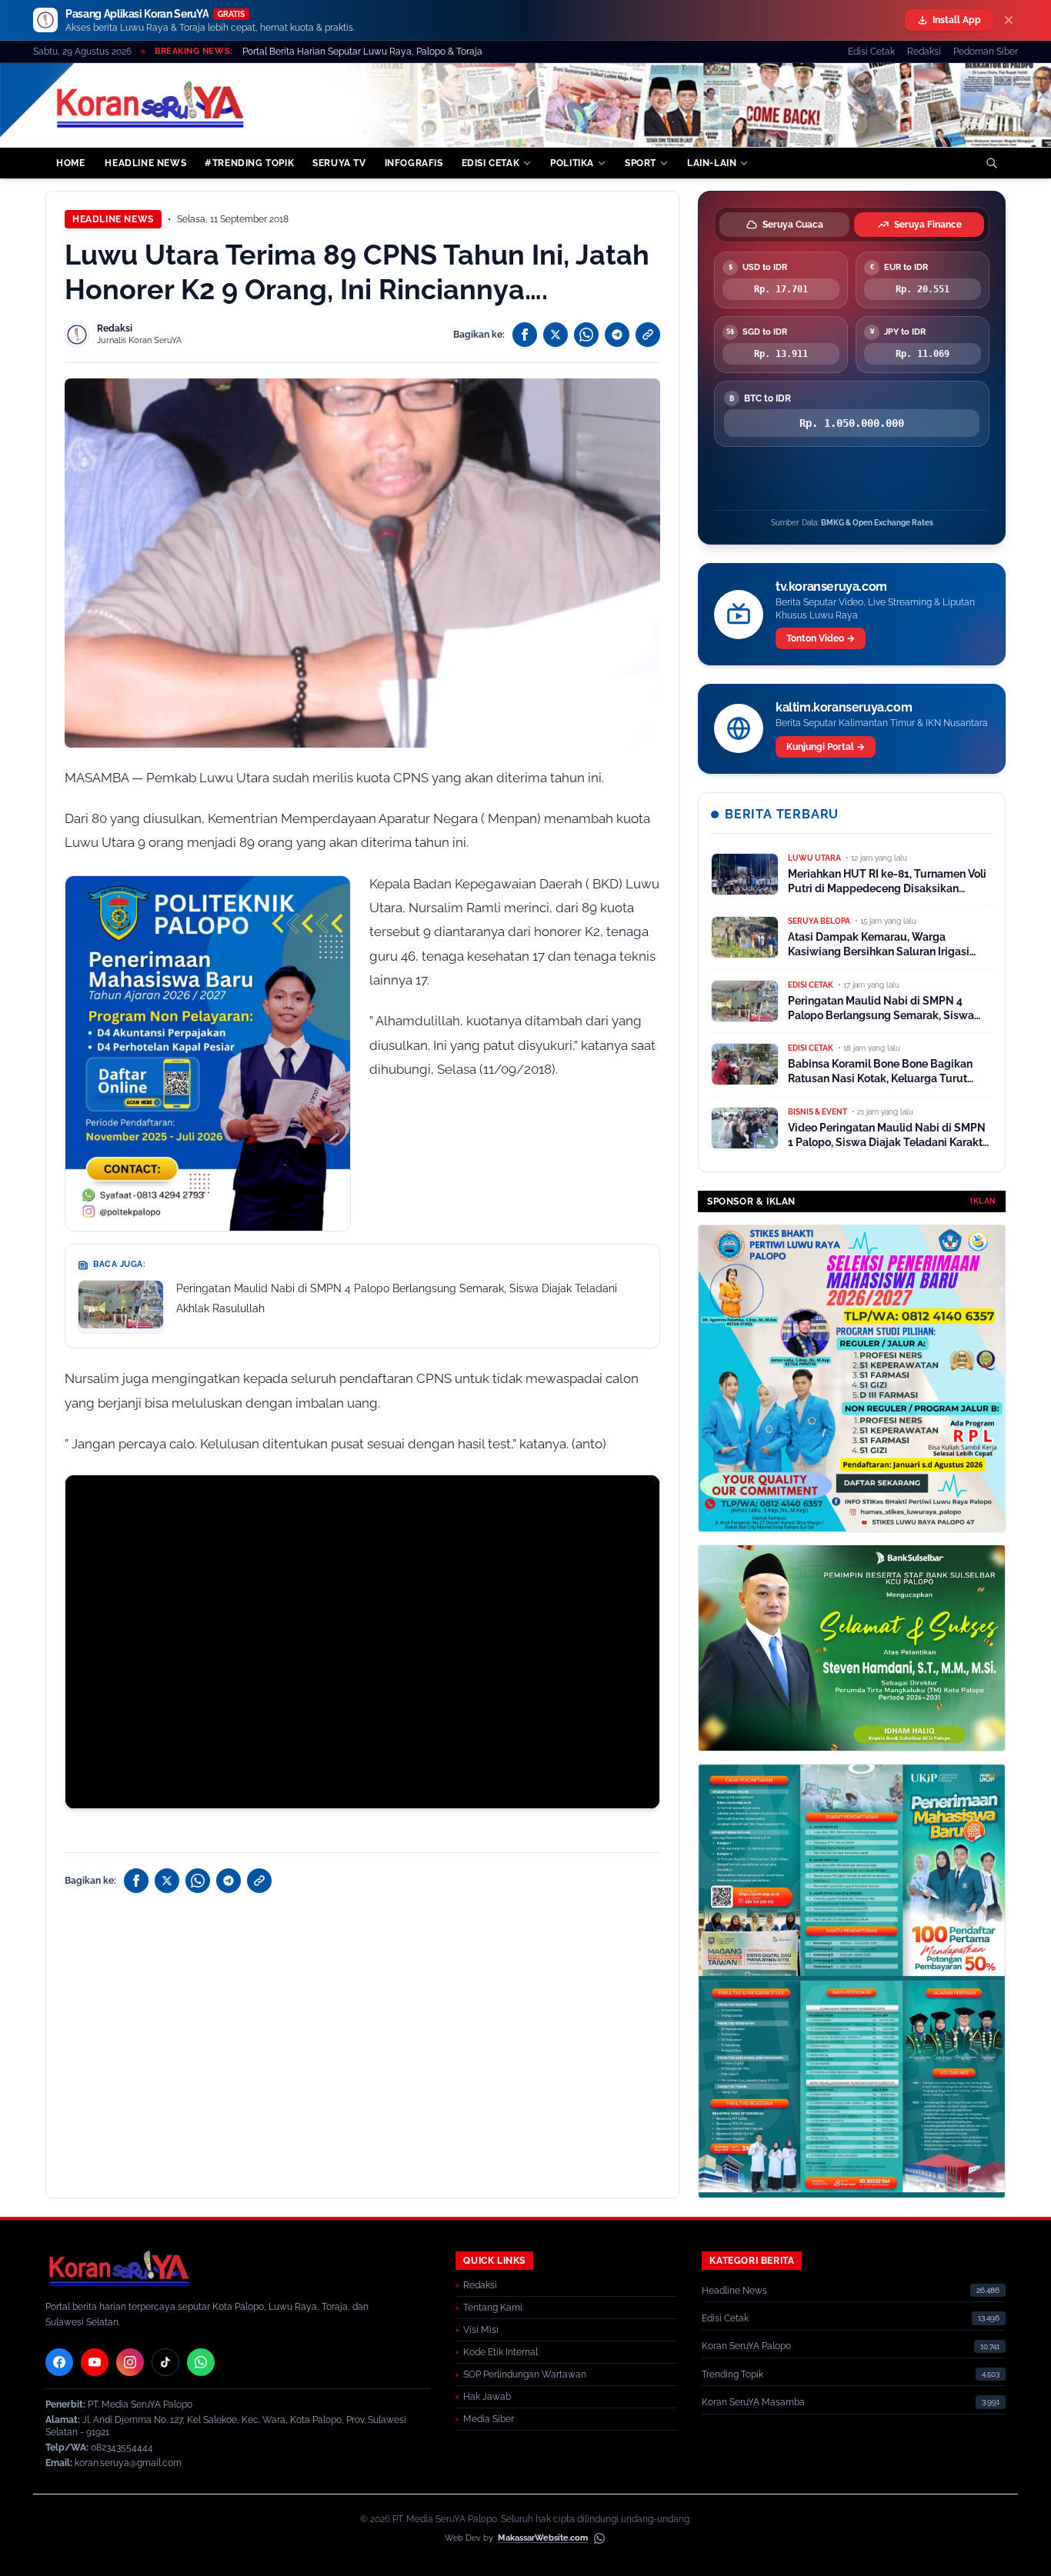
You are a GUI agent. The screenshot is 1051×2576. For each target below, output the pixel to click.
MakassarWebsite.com (543, 2538)
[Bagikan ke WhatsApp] (586, 335)
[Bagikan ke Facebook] (525, 335)
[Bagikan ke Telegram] (617, 335)
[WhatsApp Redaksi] (201, 2362)
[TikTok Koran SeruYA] (165, 2362)
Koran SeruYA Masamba (753, 2402)
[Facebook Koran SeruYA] (59, 2362)
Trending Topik (732, 2374)
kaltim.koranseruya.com (844, 707)
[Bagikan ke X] (556, 335)
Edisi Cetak (871, 52)
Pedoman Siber (986, 52)
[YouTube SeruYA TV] (95, 2362)
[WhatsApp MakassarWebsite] (599, 2538)
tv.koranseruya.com (831, 587)
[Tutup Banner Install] (1009, 20)
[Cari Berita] (992, 163)
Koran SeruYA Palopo (746, 2346)
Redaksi (924, 52)
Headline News (113, 219)
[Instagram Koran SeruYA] (130, 2362)
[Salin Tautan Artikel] (648, 335)
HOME (70, 163)
